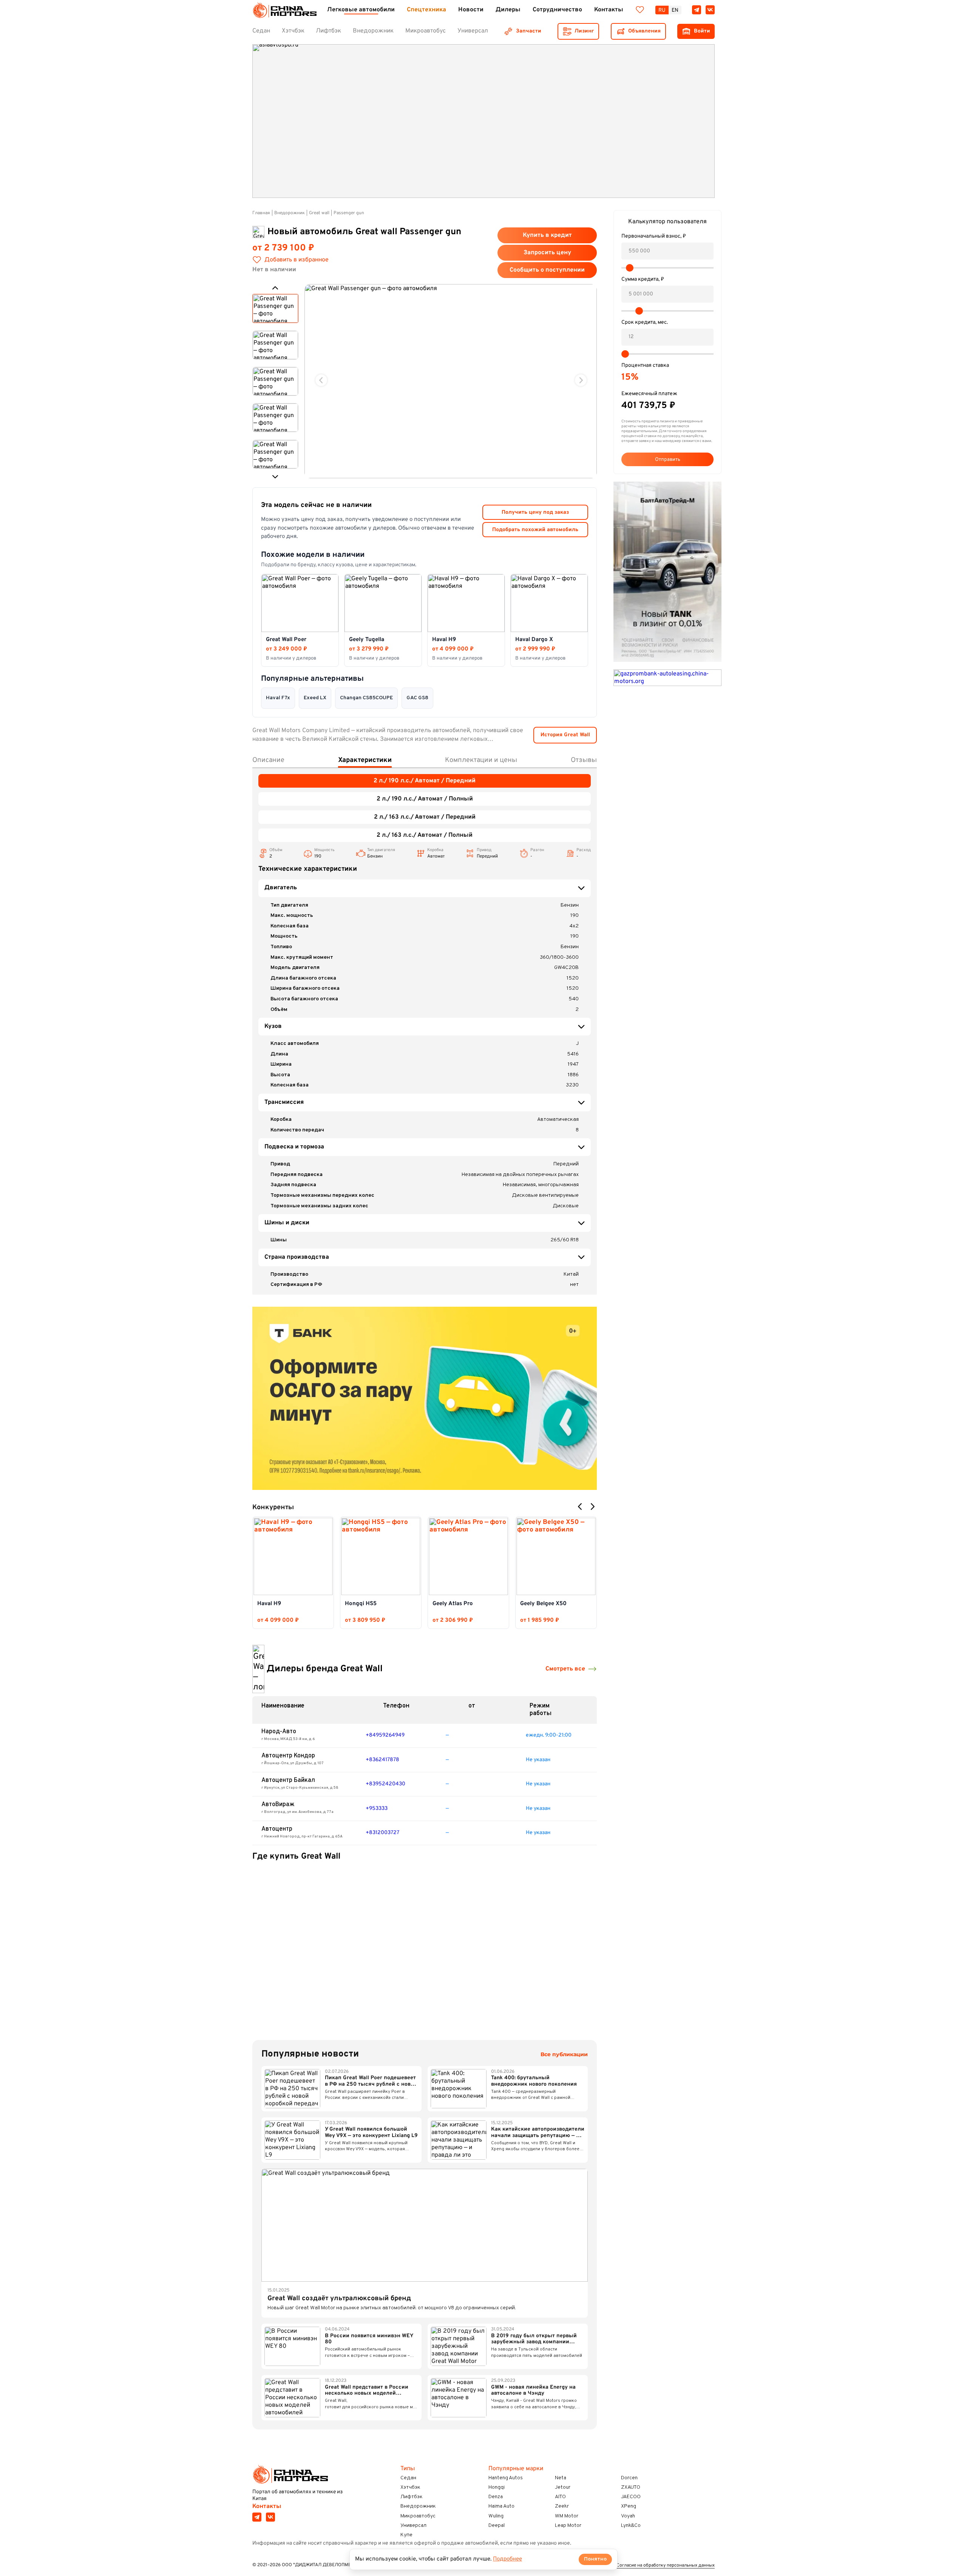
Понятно (595, 2559)
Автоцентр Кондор (288, 1756)
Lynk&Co (631, 2526)
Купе (406, 2535)
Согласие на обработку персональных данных (666, 2566)
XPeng (629, 2506)
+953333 (377, 1809)
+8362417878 (382, 1760)
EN (675, 10)
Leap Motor (568, 2526)
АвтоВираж (278, 1805)
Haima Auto (501, 2506)
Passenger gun (349, 213)
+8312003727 (382, 1833)
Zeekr (562, 2506)
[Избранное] (640, 10)
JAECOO (631, 2497)
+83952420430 (385, 1784)
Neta (561, 2478)
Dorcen (629, 2478)
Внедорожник (290, 213)
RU (662, 10)
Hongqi (497, 2487)
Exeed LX (315, 698)
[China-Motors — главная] (284, 10)
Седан (408, 2478)
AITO (560, 2497)
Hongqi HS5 (361, 1604)
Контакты (267, 2506)
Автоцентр (277, 1829)
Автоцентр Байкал (288, 1780)
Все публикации (564, 2054)
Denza (496, 2497)
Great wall (319, 213)
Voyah (628, 2516)
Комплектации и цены (481, 760)
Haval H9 (269, 1604)
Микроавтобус (418, 2516)
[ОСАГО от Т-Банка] (425, 1398)
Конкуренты (273, 1508)
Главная (261, 213)
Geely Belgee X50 (543, 1604)
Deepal (497, 2526)
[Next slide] (581, 380)
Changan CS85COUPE (366, 698)
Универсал (413, 2526)
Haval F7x (278, 698)
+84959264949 (385, 1735)
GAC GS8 (417, 698)
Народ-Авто (279, 1732)
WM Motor (567, 2516)
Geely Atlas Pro (453, 1604)
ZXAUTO (631, 2487)
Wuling (496, 2516)
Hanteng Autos (506, 2478)
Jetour (563, 2487)
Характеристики (365, 760)
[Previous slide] (321, 380)
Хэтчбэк (410, 2487)
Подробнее (507, 2559)
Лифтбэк (412, 2497)
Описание (268, 760)
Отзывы (584, 760)
